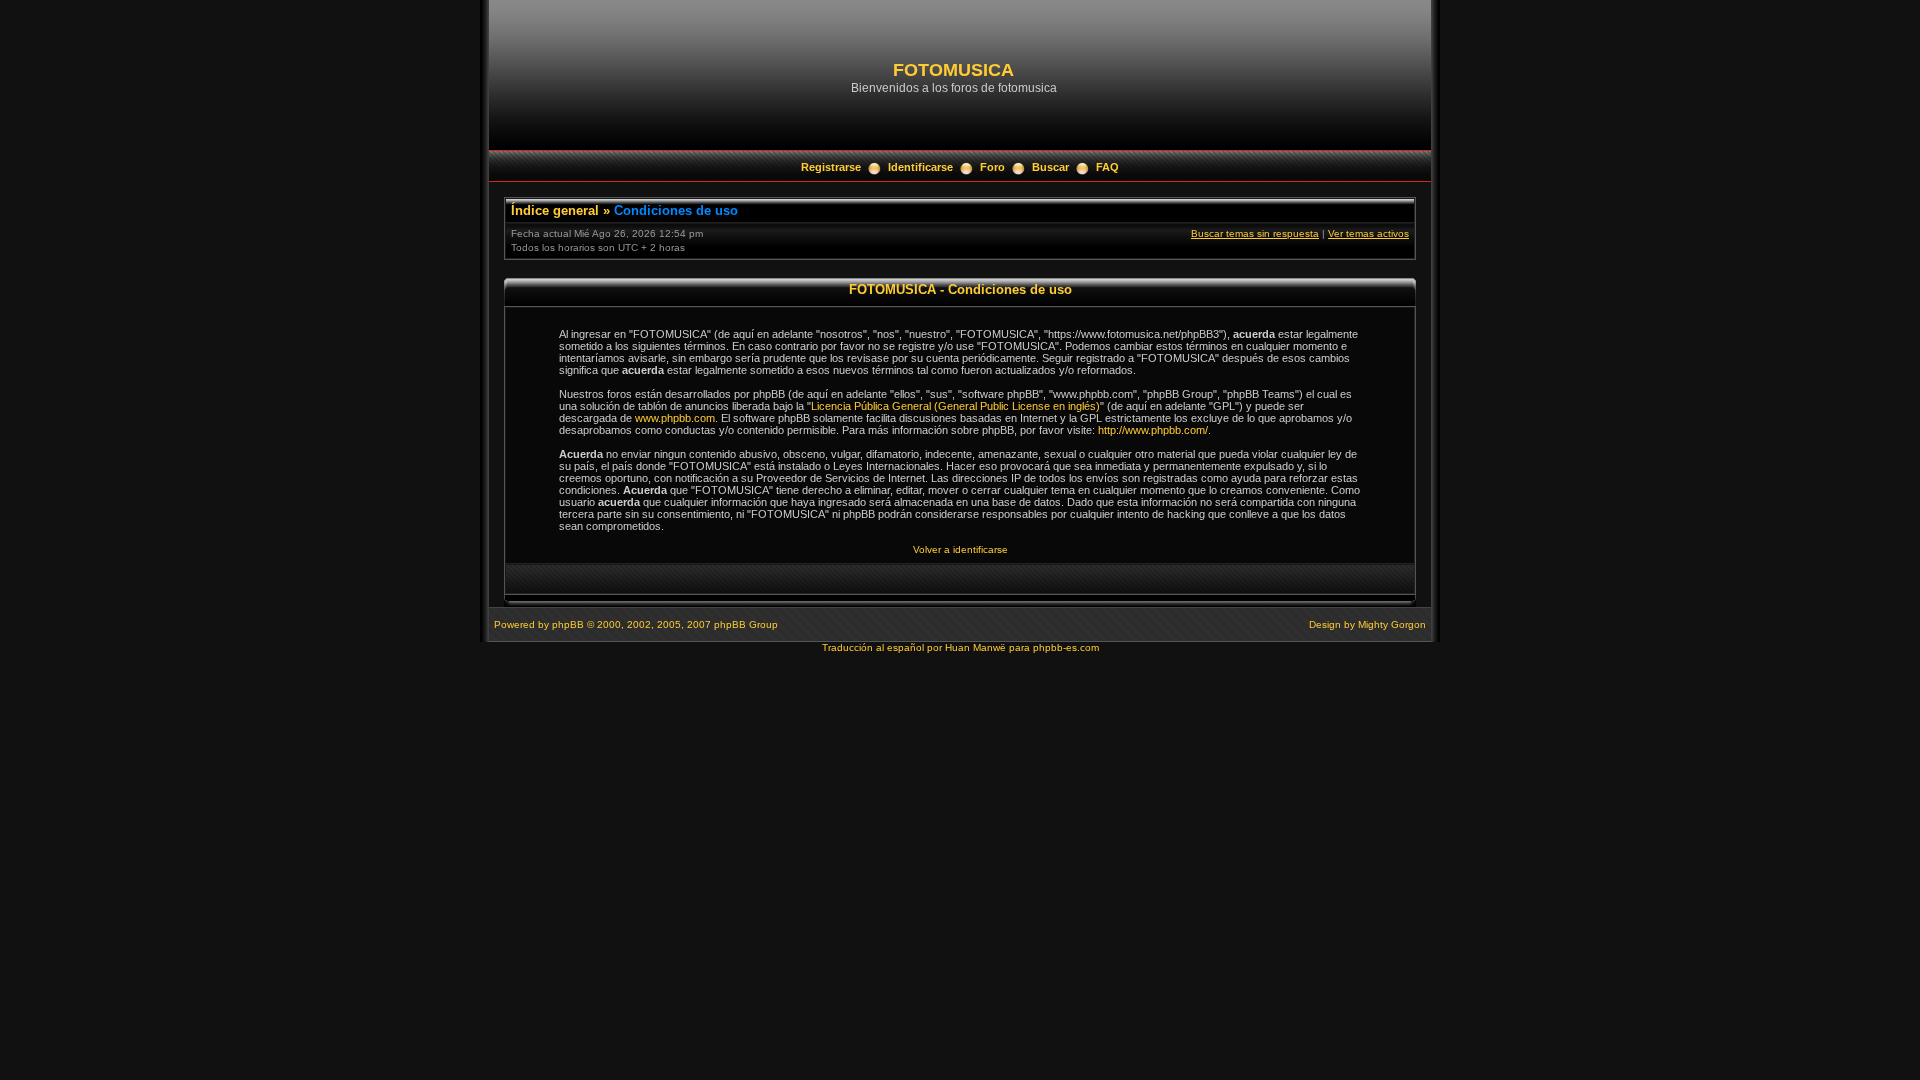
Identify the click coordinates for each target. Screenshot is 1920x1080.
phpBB (568, 624)
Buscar (1050, 167)
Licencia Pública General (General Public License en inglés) (955, 406)
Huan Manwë (975, 647)
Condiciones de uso (676, 210)
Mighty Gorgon (1392, 624)
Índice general (555, 210)
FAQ (1107, 167)
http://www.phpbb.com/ (1153, 430)
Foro (992, 167)
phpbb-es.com (1066, 647)
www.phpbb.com (675, 418)
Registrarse (831, 167)
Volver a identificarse (960, 549)
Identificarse (920, 167)
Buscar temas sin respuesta (1255, 233)
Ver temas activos (1368, 233)
